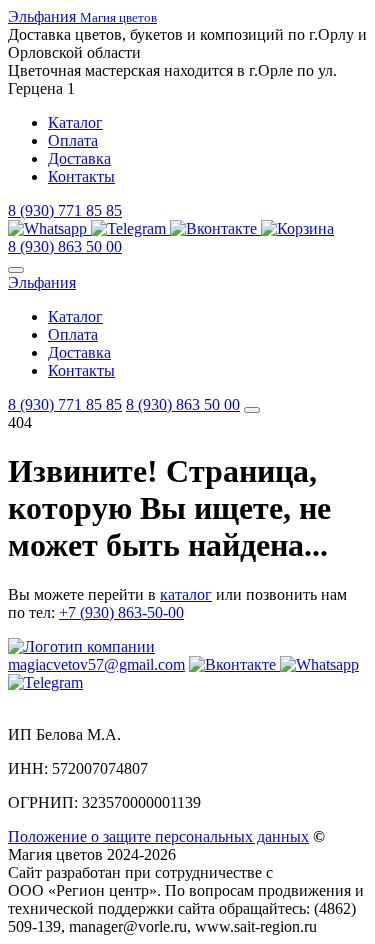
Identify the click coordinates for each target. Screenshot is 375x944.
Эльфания (42, 282)
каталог (186, 594)
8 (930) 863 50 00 (65, 246)
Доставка (79, 158)
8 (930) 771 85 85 (65, 210)
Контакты (81, 176)
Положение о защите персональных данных (158, 836)
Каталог (75, 122)
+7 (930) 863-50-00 (121, 612)
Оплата (73, 140)
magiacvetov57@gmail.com (96, 664)
